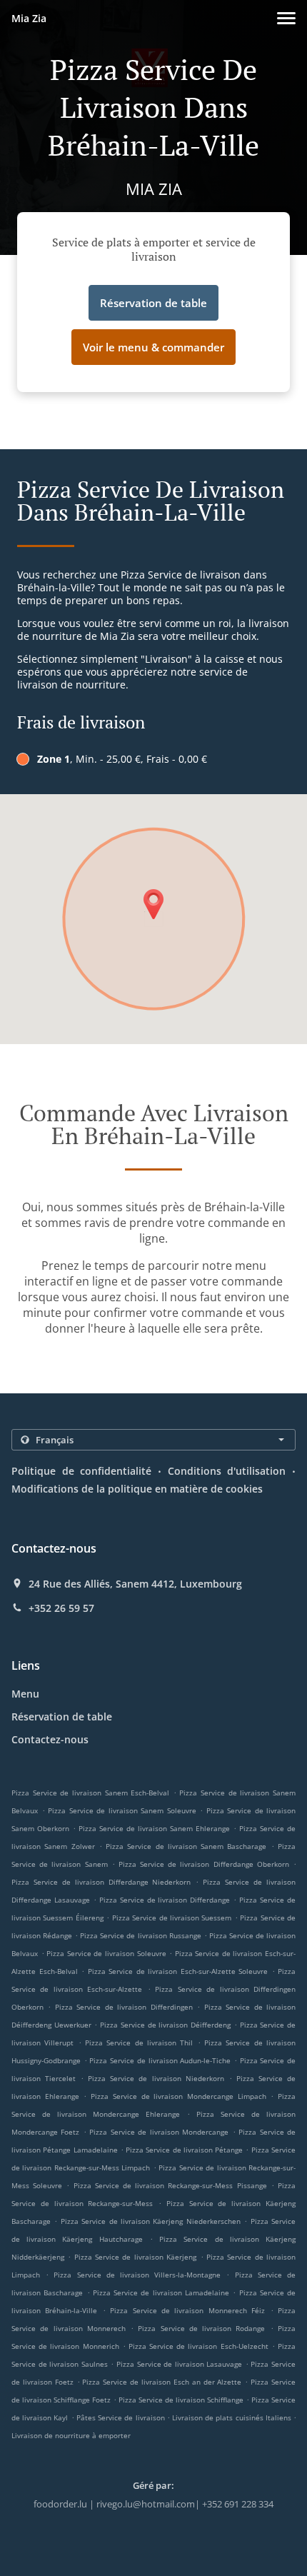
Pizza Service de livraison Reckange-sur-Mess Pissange (170, 2185)
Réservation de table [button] (153, 303)
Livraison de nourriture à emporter (71, 2435)
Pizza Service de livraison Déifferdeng (165, 2025)
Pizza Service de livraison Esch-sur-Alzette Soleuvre (178, 1971)
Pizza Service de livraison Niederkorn (156, 2078)
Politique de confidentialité (81, 1471)
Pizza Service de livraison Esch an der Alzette (162, 2382)
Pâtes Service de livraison (122, 2417)
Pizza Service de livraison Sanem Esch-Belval (90, 1793)
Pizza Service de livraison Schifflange (181, 2400)
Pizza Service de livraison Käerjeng (135, 2257)
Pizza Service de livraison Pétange (184, 2150)
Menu (25, 1694)
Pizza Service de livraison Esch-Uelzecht (198, 2346)
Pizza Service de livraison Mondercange (159, 2132)
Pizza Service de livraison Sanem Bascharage (186, 1846)
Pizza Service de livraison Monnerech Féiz (187, 2310)
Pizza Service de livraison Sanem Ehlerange (154, 1828)
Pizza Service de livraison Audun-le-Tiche (160, 2060)
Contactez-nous (50, 1739)
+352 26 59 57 (61, 1608)
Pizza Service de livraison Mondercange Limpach (178, 2096)
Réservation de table (62, 1717)
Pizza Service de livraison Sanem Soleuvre (122, 1810)
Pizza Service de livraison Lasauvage (179, 2364)
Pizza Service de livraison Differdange (165, 1900)
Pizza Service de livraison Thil (139, 2043)
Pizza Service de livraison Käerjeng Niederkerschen (151, 2221)
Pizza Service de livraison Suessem (172, 1918)
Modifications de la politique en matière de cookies (137, 1489)
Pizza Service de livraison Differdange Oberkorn (204, 1864)
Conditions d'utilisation (227, 1471)
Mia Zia (29, 18)
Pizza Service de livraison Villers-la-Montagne (137, 2275)
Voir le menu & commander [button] (153, 347)
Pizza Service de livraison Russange (140, 1935)
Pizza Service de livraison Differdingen (124, 2007)
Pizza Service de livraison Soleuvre (106, 1953)
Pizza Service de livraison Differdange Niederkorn (101, 1882)
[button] (286, 18)
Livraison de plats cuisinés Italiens (233, 2417)
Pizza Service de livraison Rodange (201, 2328)
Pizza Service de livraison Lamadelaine (161, 2292)
